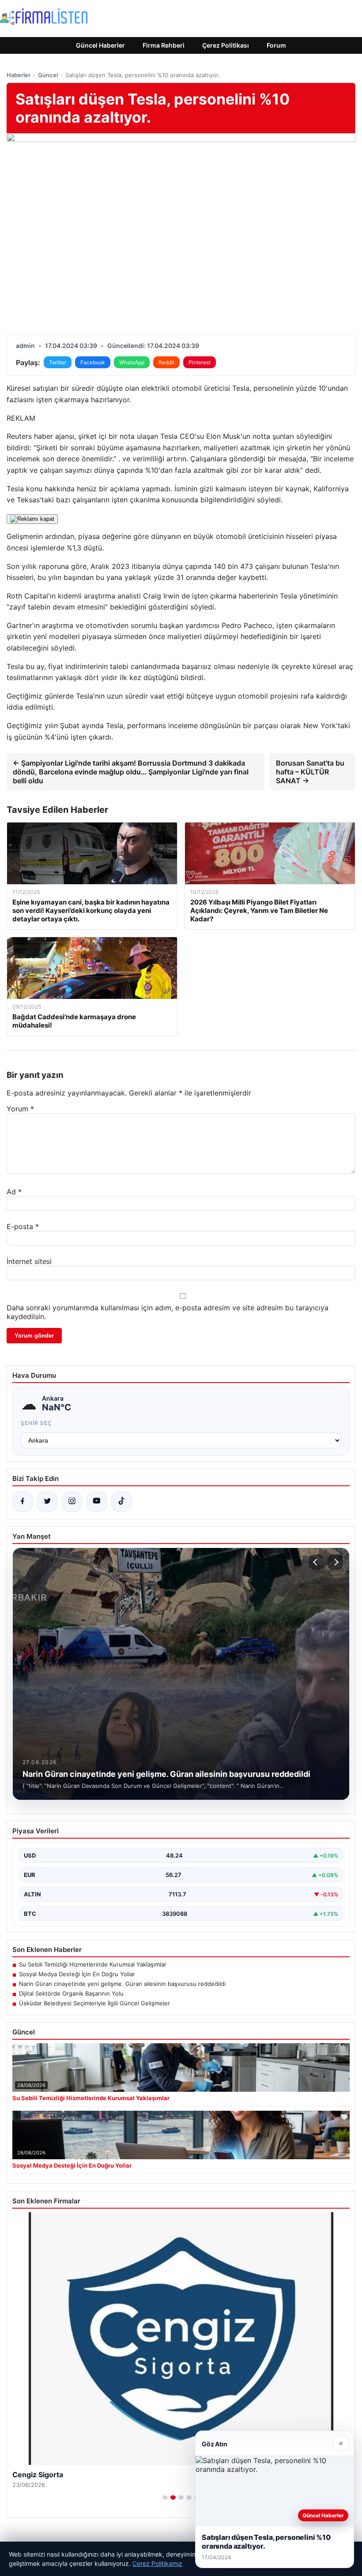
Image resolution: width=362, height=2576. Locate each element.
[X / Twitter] (47, 1502)
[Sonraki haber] (335, 1562)
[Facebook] (23, 1502)
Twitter (58, 362)
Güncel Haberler (100, 45)
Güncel (48, 75)
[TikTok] (121, 1502)
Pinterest (200, 362)
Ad (14, 1192)
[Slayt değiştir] (165, 2497)
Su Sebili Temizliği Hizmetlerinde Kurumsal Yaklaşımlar (93, 1964)
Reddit (166, 362)
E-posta (23, 1226)
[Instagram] (72, 1502)
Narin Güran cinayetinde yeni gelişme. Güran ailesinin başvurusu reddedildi (122, 1984)
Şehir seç (36, 1423)
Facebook (93, 362)
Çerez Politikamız (157, 2563)
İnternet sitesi (29, 1261)
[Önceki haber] (317, 1562)
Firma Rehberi (164, 45)
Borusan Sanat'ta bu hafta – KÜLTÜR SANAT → (310, 772)
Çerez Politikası (226, 45)
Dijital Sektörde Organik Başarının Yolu (71, 1993)
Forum (276, 45)
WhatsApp (132, 362)
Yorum (20, 1109)
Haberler (19, 75)
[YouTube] (97, 1502)
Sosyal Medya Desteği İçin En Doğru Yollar (77, 1974)
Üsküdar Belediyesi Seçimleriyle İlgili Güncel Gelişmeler (94, 2003)
